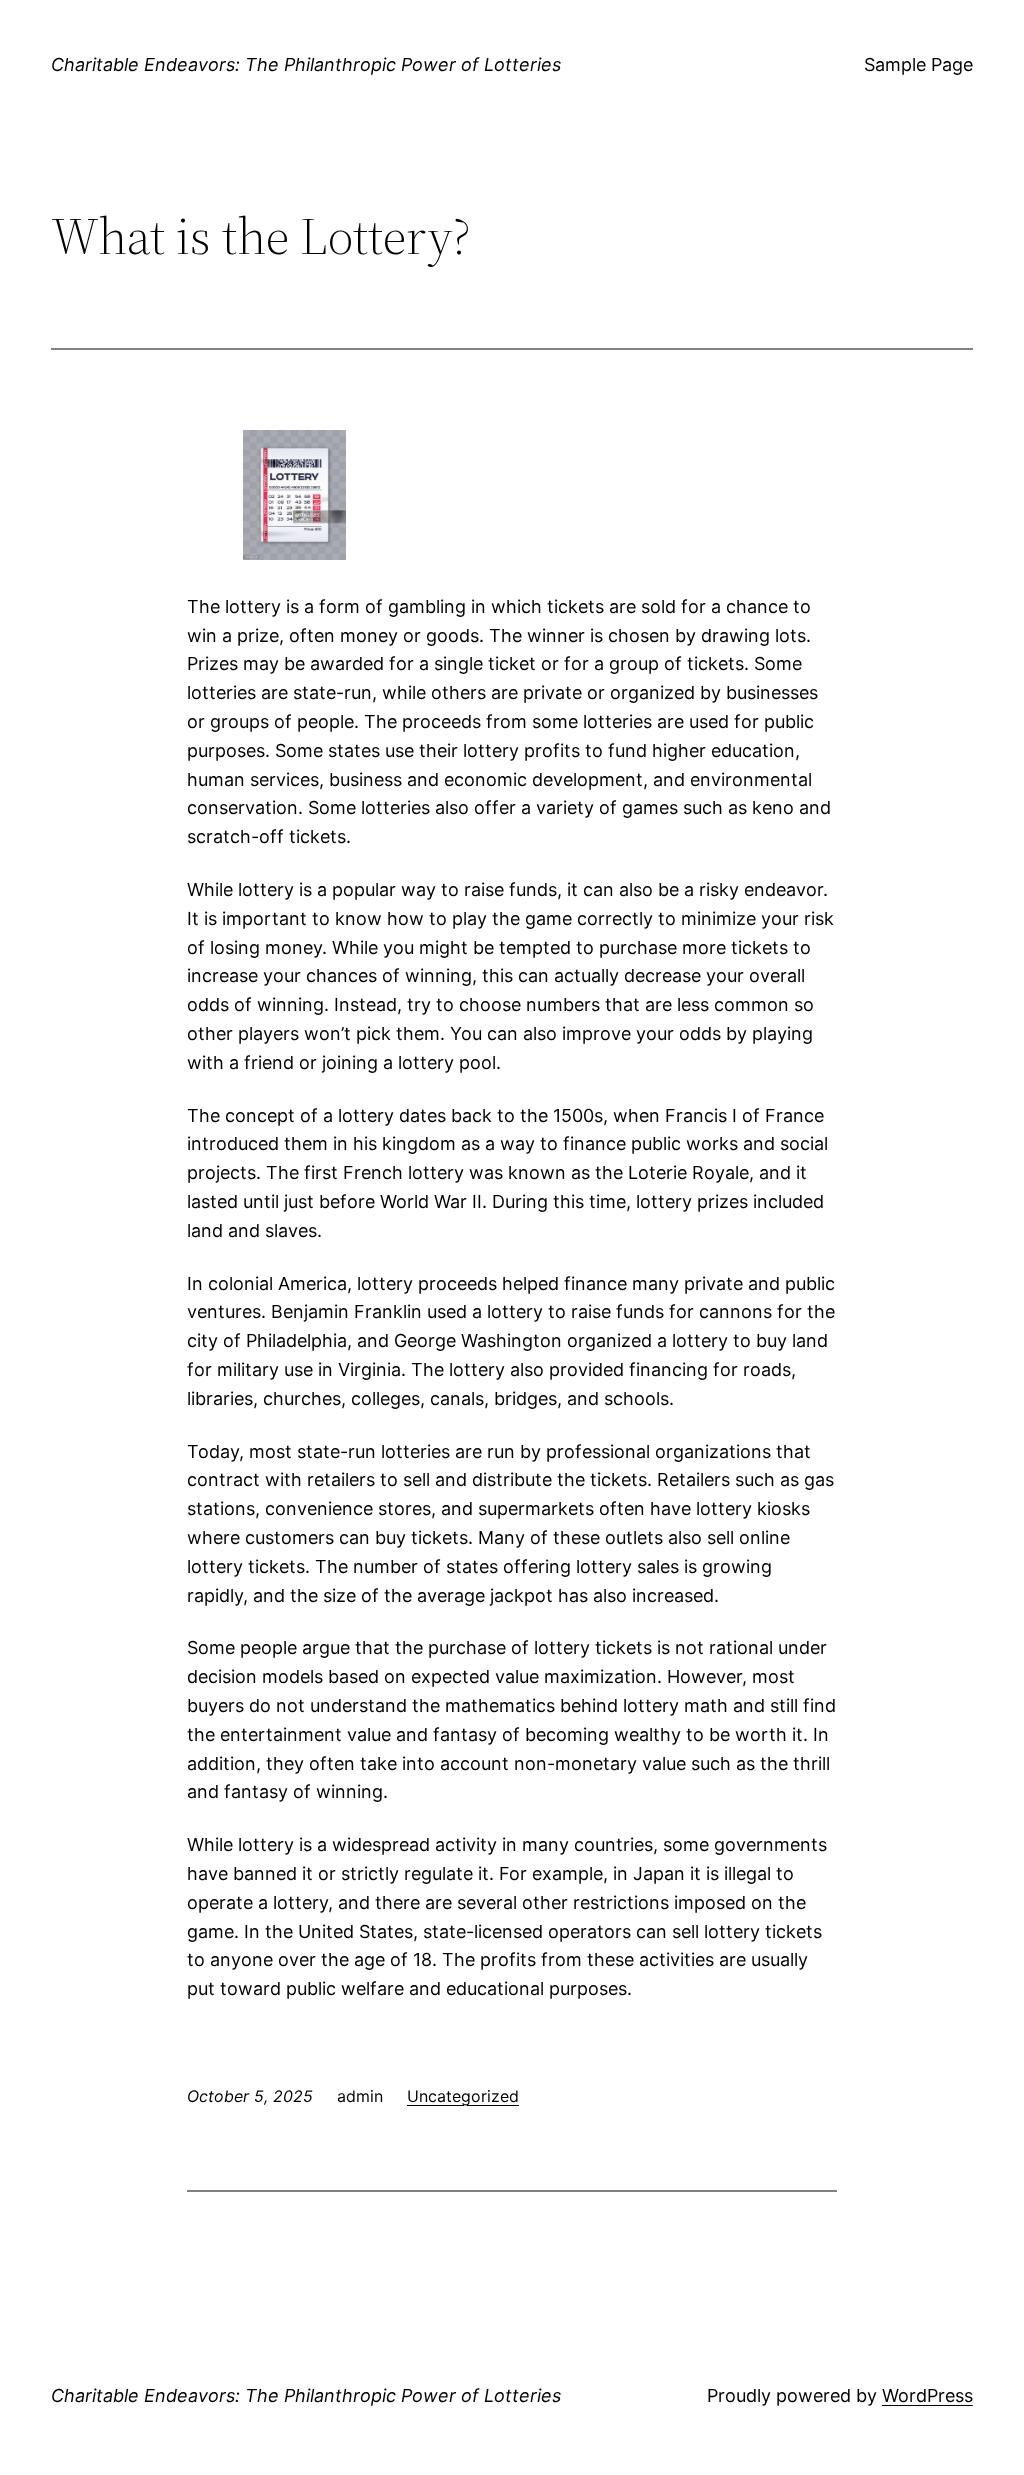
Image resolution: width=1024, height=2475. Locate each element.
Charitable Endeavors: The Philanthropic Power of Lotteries (306, 64)
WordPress (927, 2395)
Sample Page (918, 64)
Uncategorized (463, 2096)
